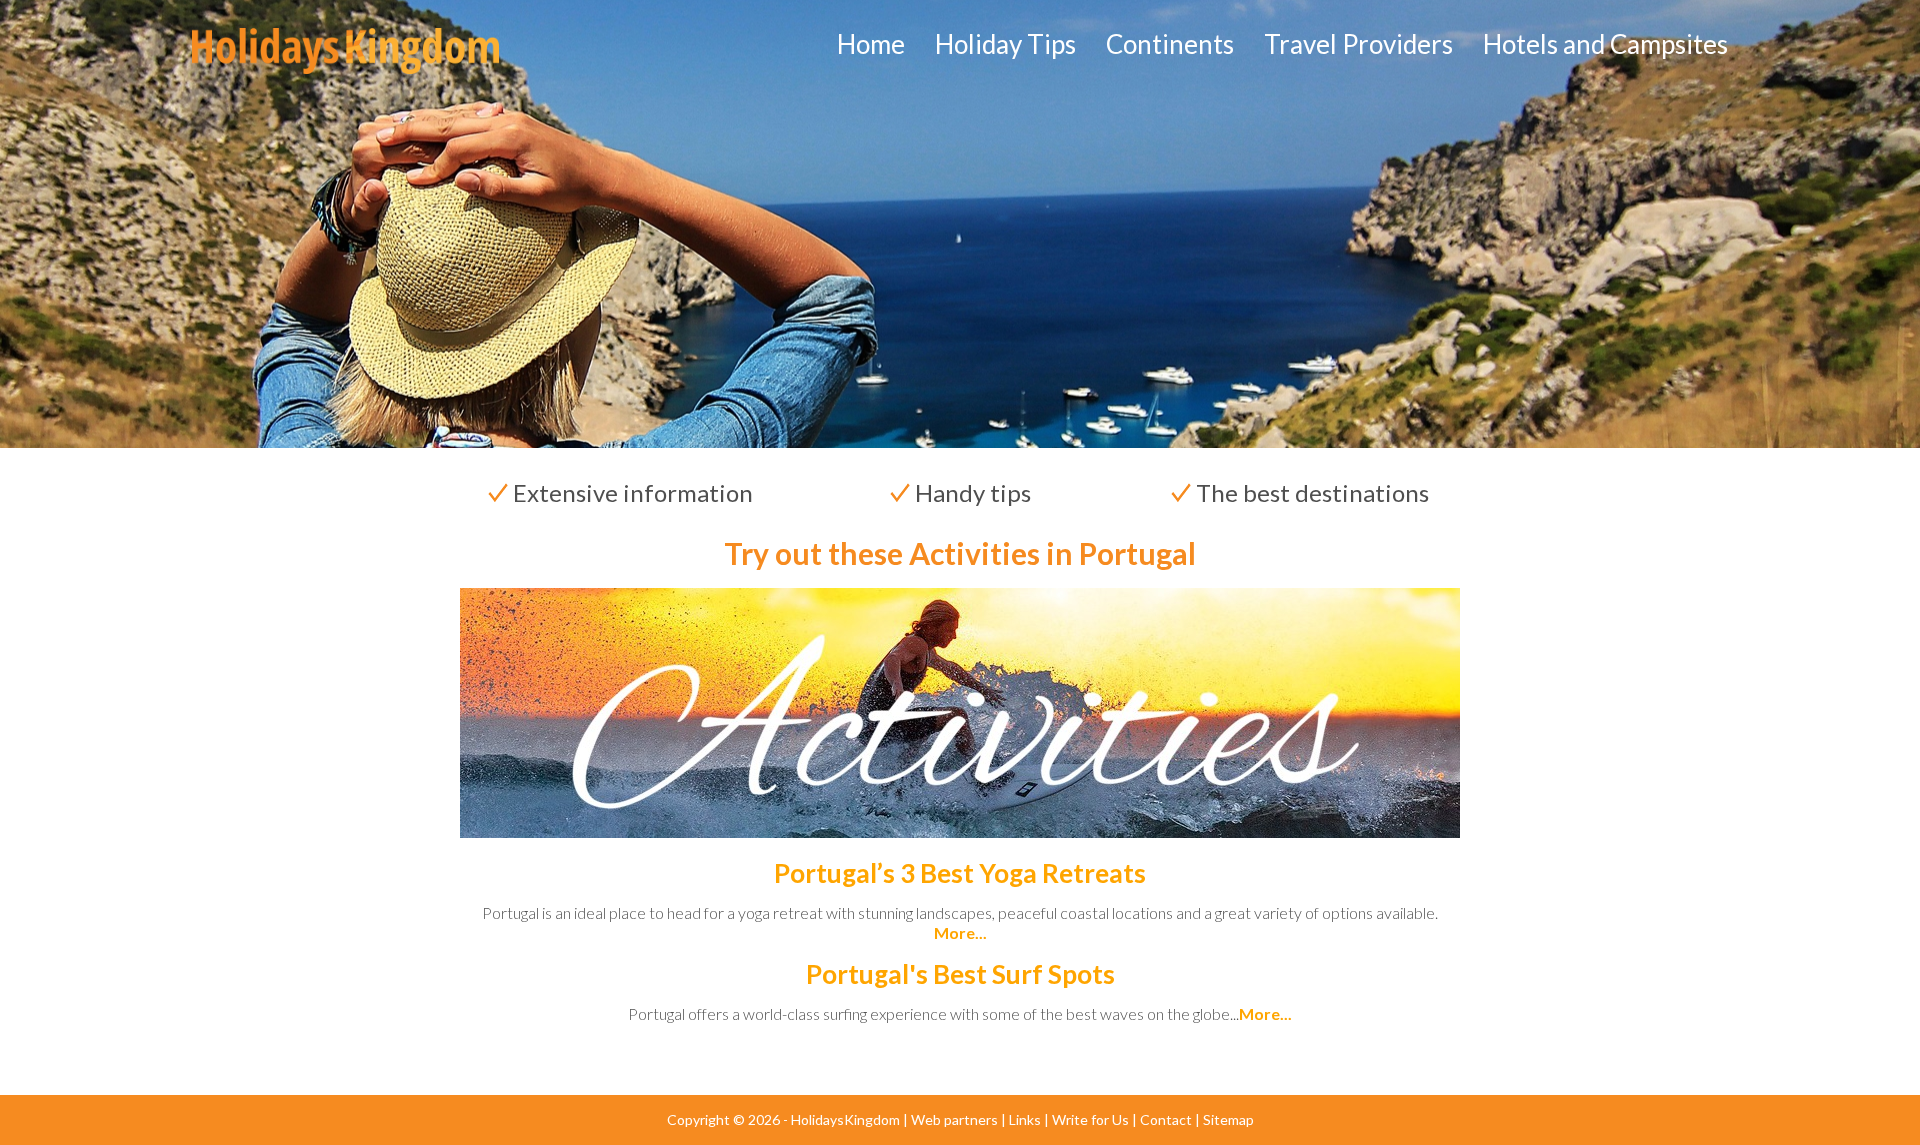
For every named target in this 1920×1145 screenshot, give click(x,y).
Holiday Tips (1005, 44)
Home (871, 44)
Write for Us (1090, 1119)
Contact (1166, 1119)
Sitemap (1228, 1119)
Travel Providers (1358, 44)
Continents (1170, 44)
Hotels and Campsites (1605, 44)
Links (1025, 1119)
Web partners (954, 1119)
